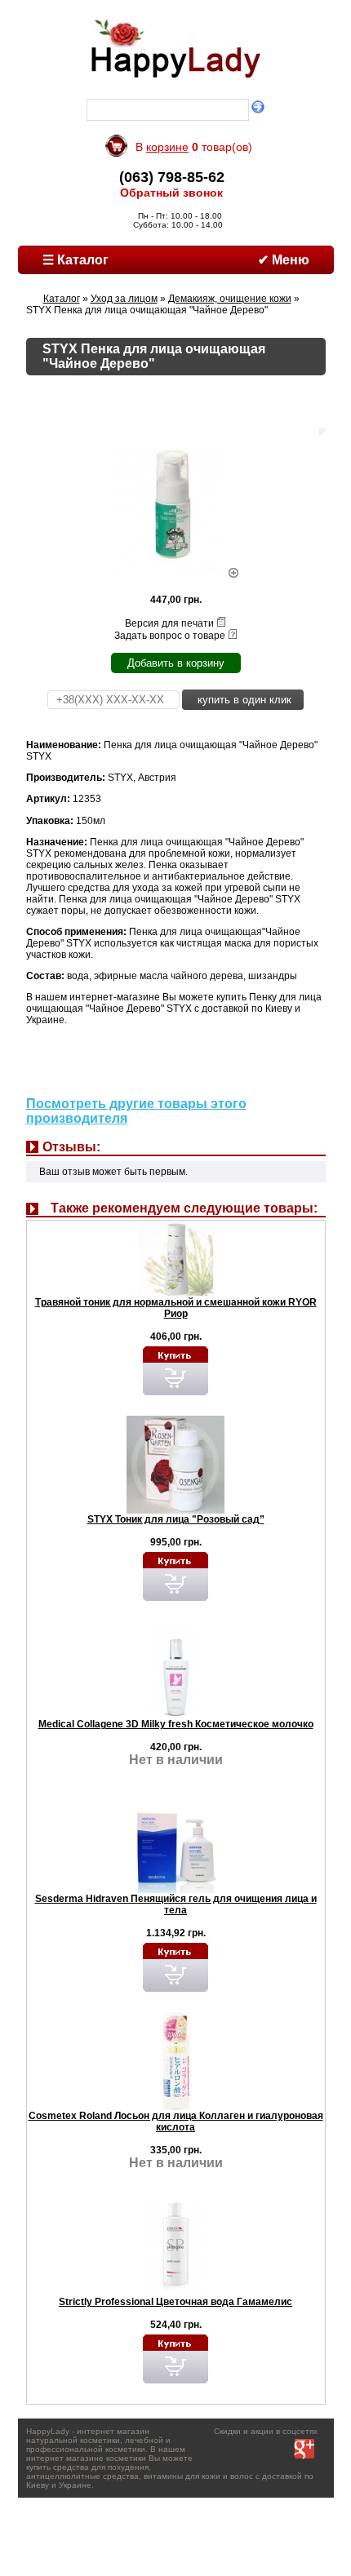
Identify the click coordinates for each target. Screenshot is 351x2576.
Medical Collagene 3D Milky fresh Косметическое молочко (176, 1724)
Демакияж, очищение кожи (230, 299)
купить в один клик (243, 700)
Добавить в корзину (176, 663)
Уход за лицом (124, 299)
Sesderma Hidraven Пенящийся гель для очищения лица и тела (176, 1904)
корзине (167, 147)
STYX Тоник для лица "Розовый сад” (176, 1519)
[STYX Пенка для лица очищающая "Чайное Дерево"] (176, 574)
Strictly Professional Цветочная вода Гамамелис (175, 2302)
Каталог (62, 299)
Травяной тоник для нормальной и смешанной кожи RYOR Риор (176, 1308)
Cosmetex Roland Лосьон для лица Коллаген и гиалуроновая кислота (176, 2122)
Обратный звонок (171, 193)
